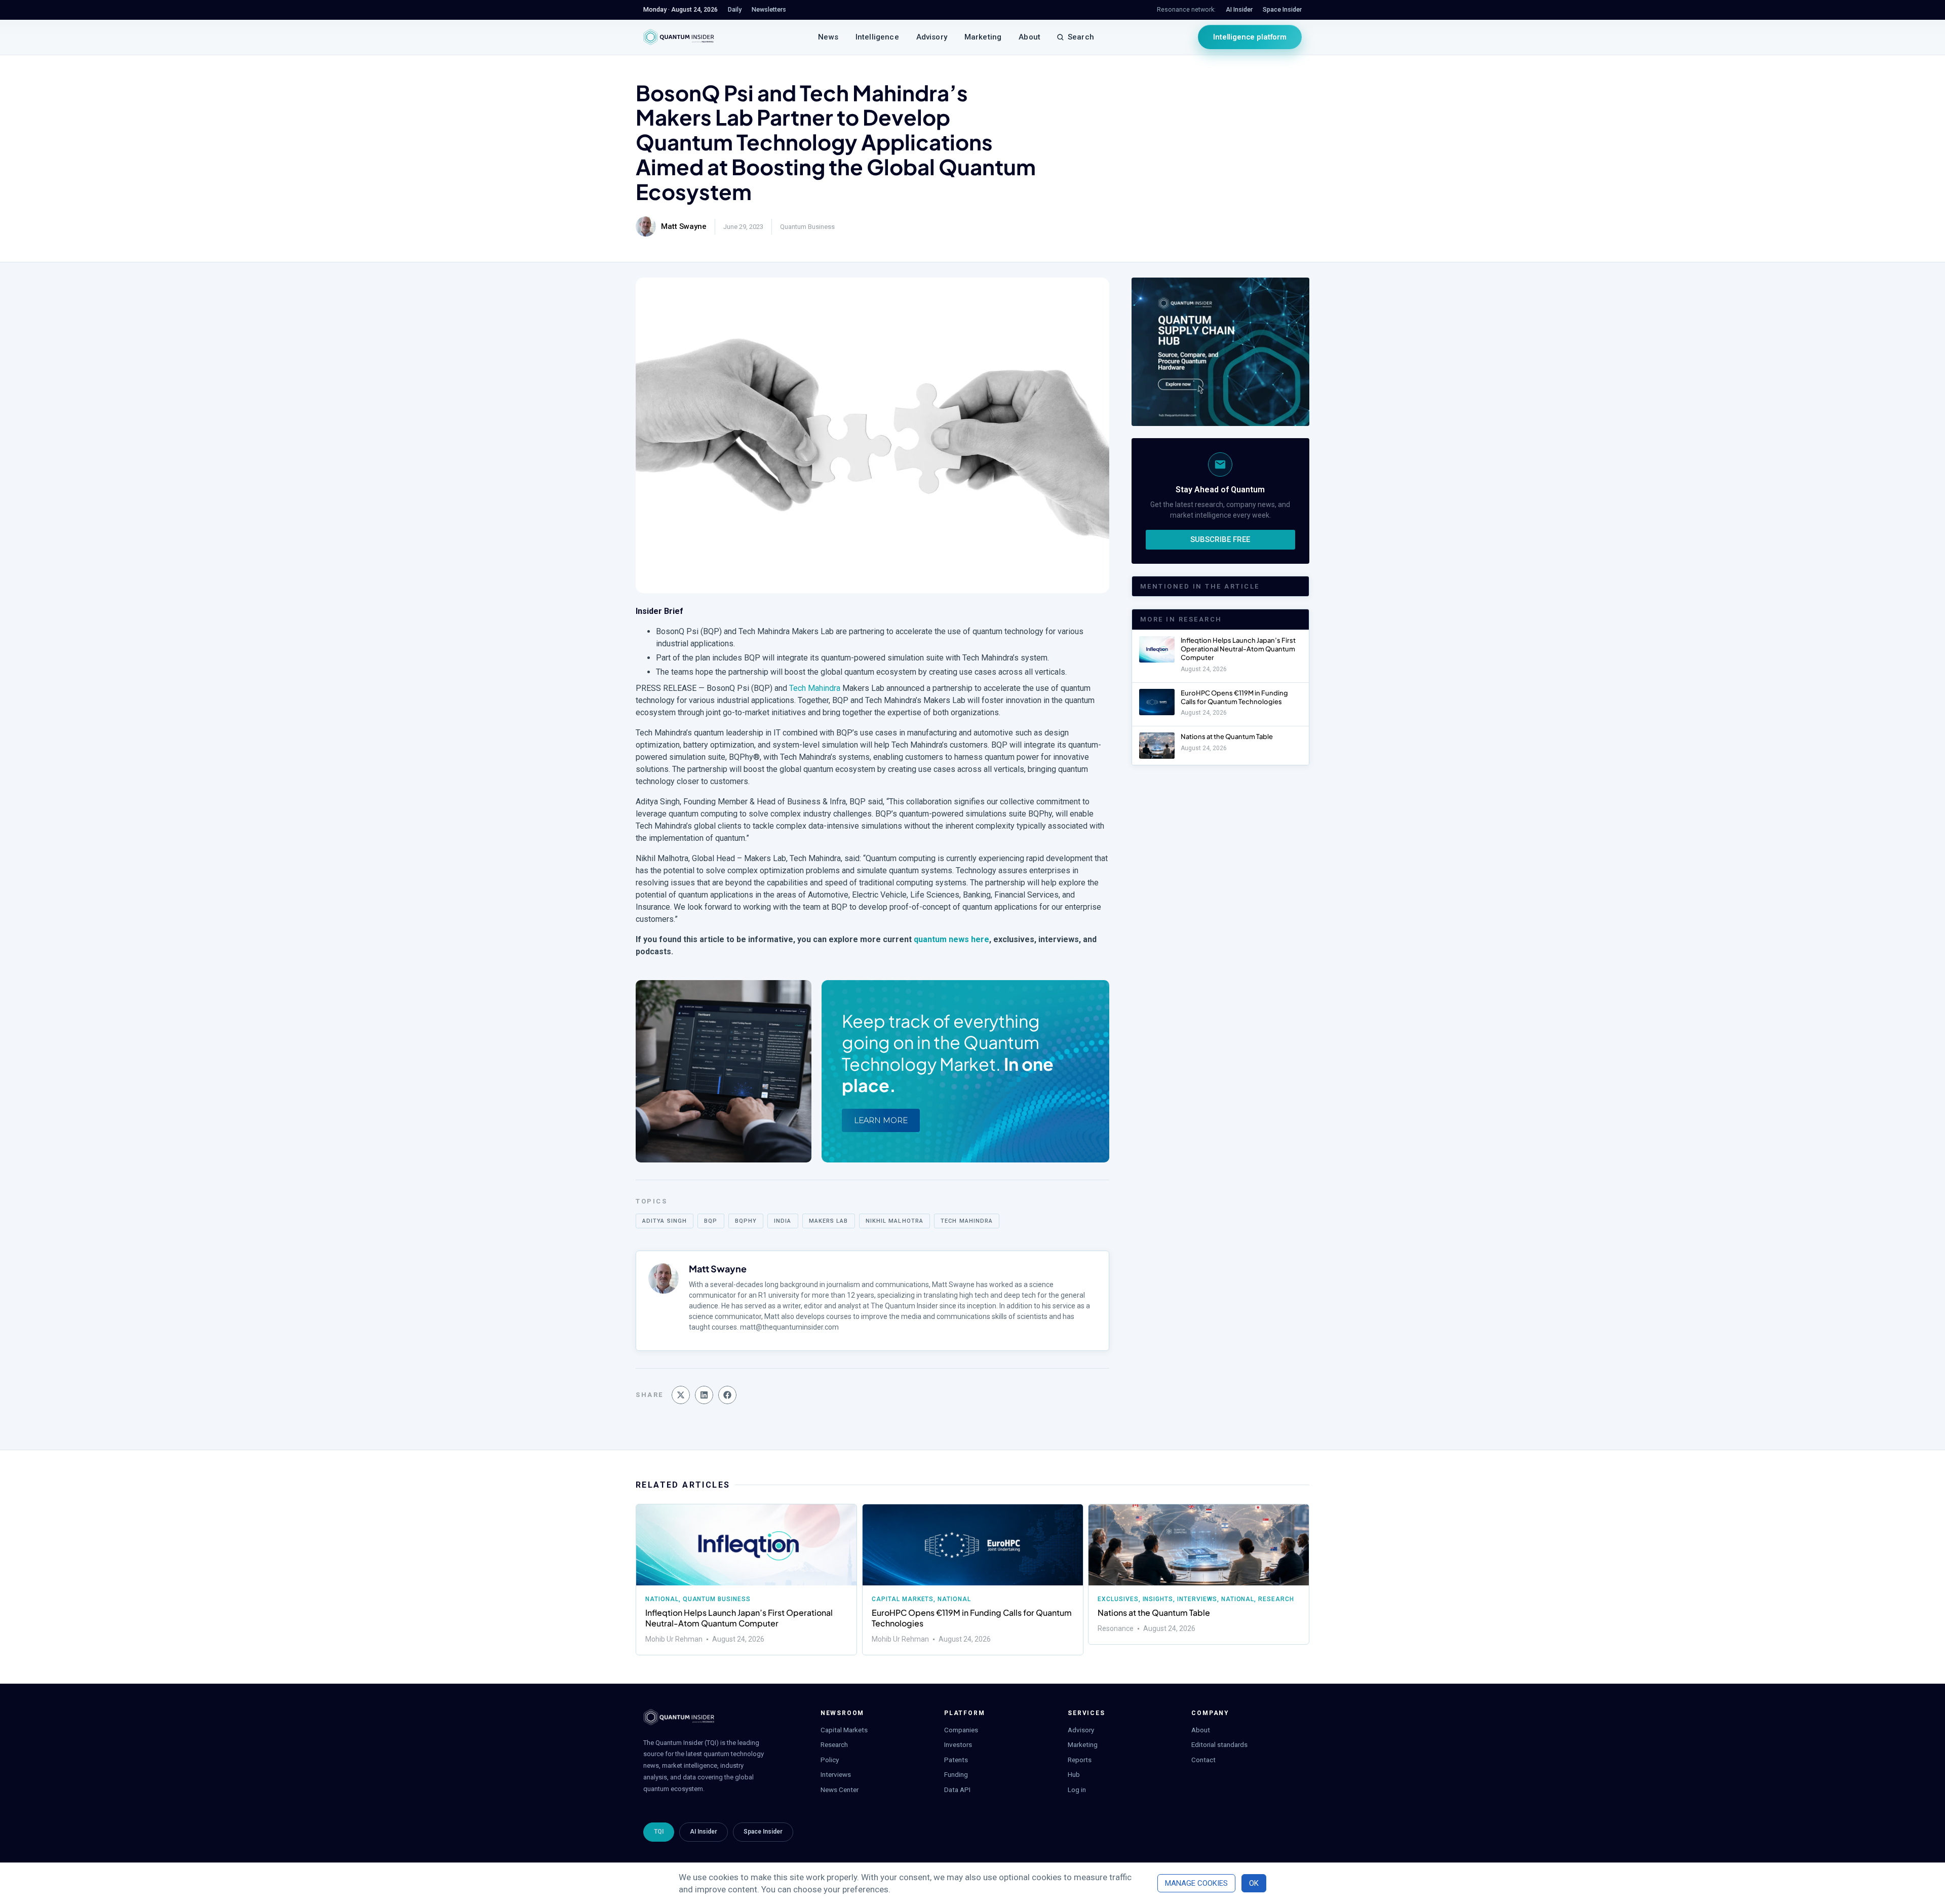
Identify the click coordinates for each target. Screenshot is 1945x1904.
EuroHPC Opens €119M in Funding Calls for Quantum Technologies (1234, 697)
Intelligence (877, 37)
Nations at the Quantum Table (1227, 736)
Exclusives (1118, 1599)
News (828, 37)
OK (1254, 1883)
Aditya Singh (665, 1221)
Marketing (983, 37)
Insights (1158, 1599)
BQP (711, 1221)
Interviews (1197, 1599)
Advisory (932, 37)
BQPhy (746, 1221)
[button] (681, 1395)
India (783, 1221)
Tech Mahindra (815, 688)
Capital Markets (903, 1599)
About (1029, 37)
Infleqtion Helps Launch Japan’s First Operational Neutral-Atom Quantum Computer (1238, 649)
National (662, 1599)
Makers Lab (829, 1221)
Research (1277, 1599)
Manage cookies (1196, 1883)
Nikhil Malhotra (895, 1221)
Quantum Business (807, 227)
